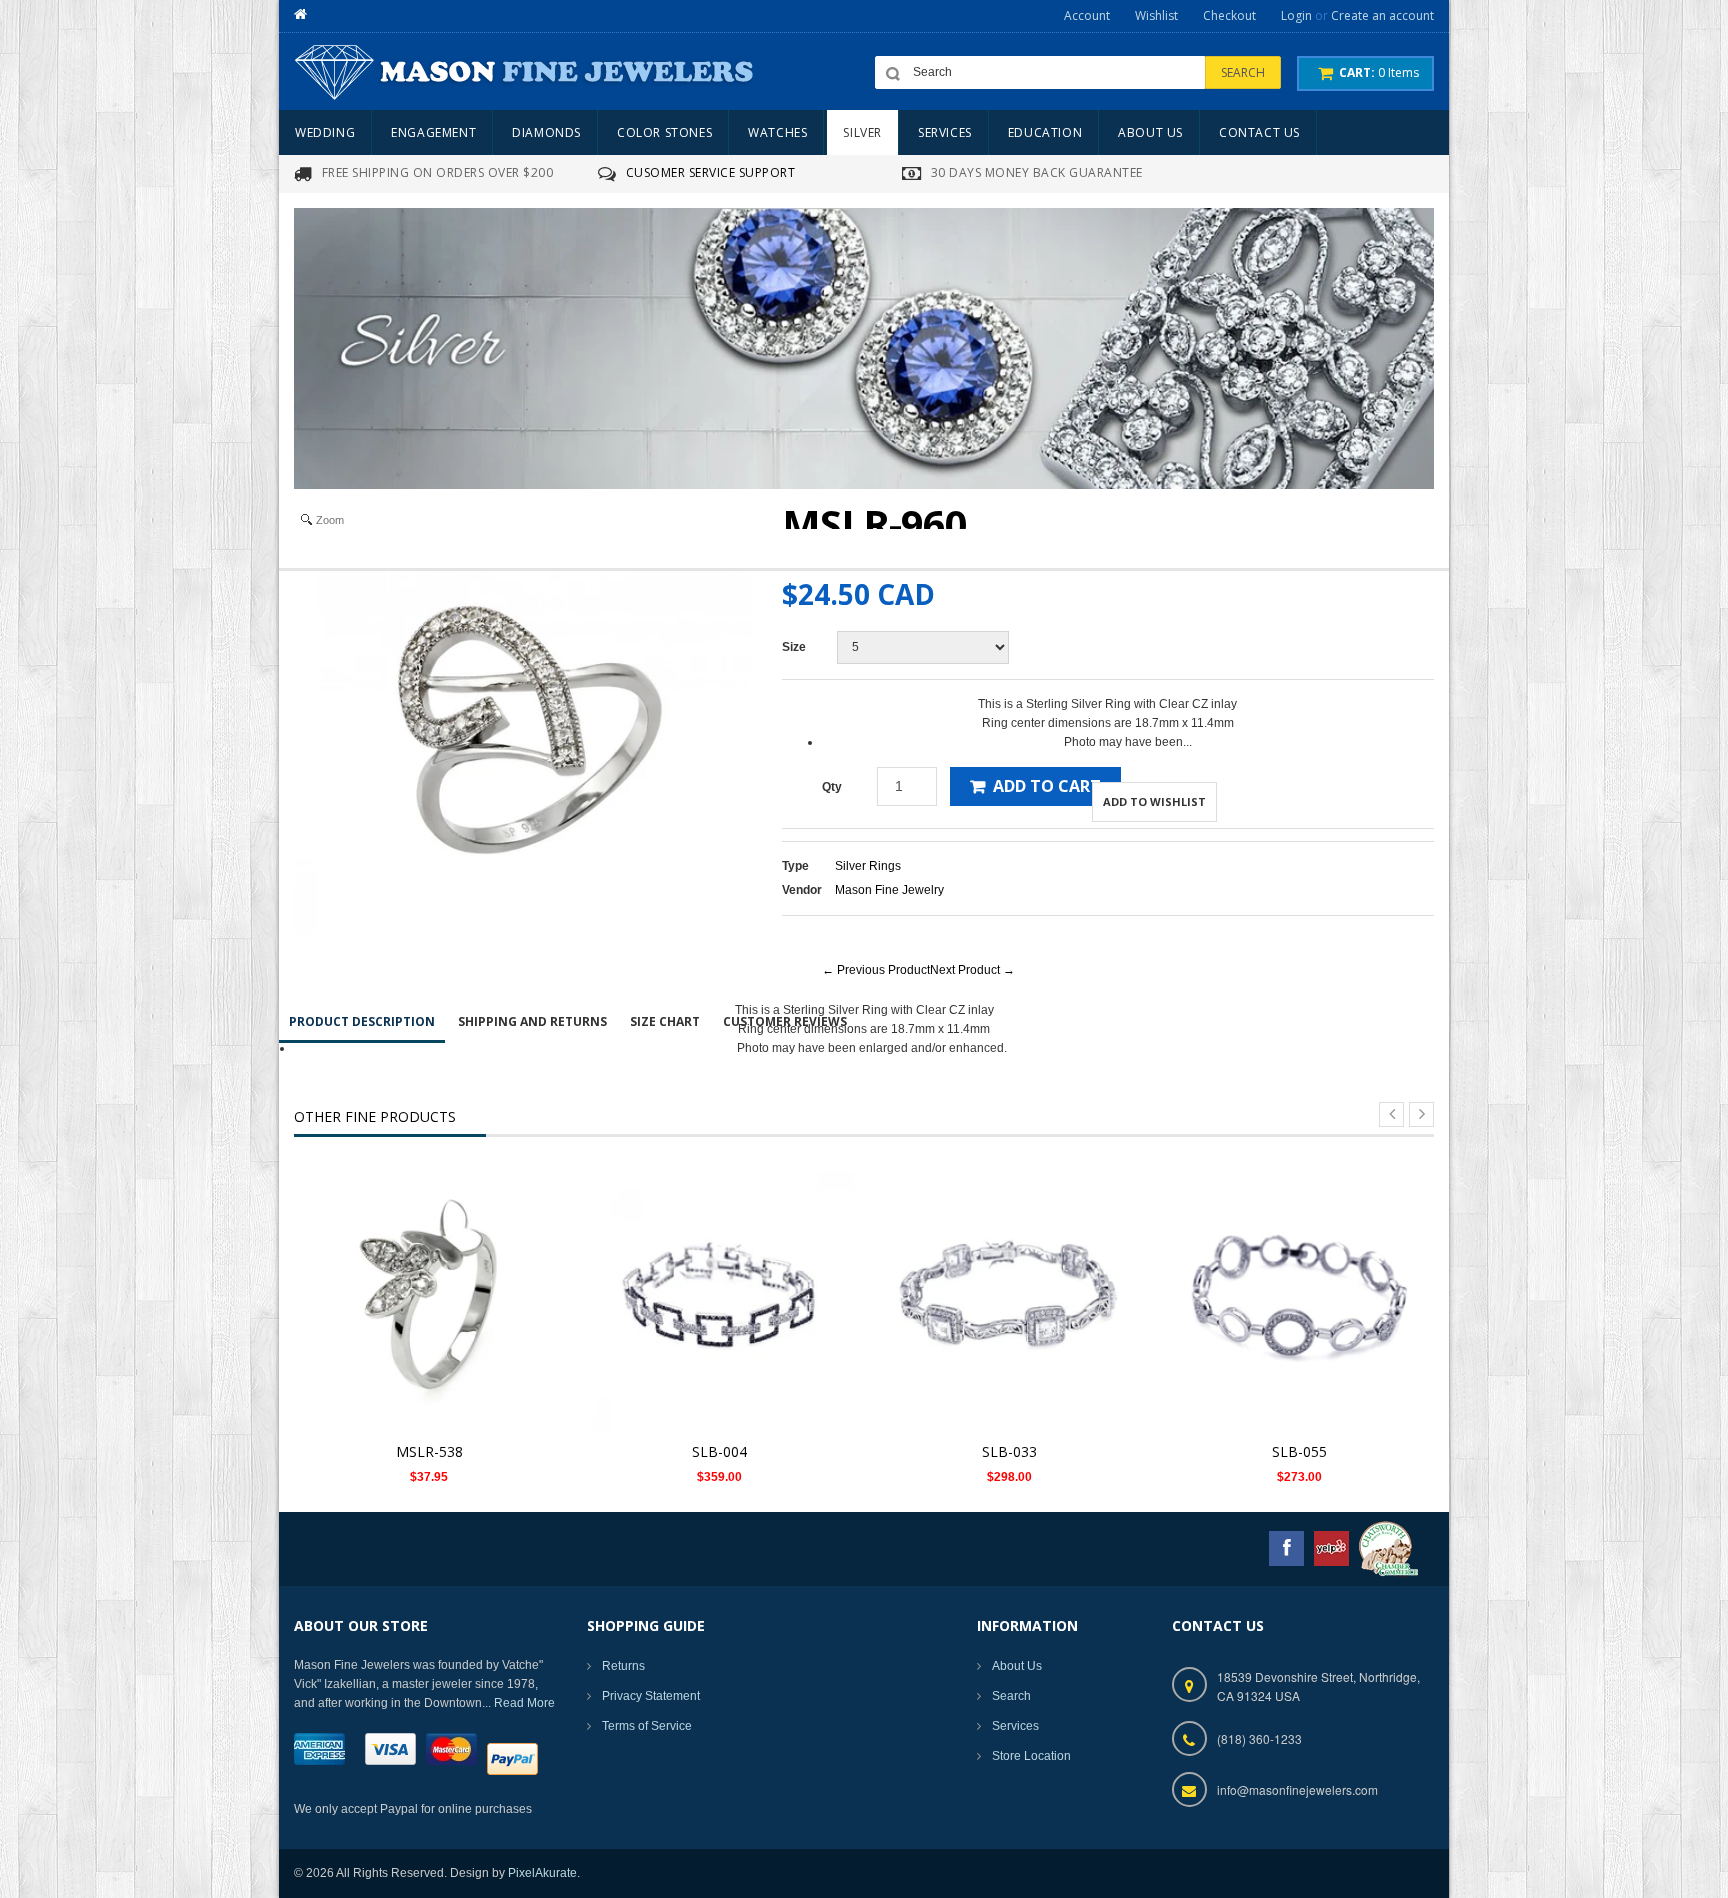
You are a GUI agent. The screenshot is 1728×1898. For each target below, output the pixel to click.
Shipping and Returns (532, 1021)
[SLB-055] (1299, 1296)
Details (434, 1277)
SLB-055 (1299, 1451)
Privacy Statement (651, 1696)
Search (1011, 1696)
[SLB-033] (1009, 1296)
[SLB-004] (719, 1296)
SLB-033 (1009, 1451)
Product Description (362, 1021)
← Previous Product (876, 970)
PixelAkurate (542, 1873)
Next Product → (972, 970)
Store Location (1031, 1756)
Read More (524, 1703)
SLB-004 (719, 1451)
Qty (832, 787)
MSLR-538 (429, 1451)
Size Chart (665, 1021)
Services (1015, 1726)
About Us (1017, 1666)
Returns (623, 1666)
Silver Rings (868, 866)
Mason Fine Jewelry (889, 890)
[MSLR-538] (429, 1296)
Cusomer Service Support (711, 172)
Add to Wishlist (1154, 801)
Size (794, 647)
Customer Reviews (785, 1021)
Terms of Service (647, 1726)
